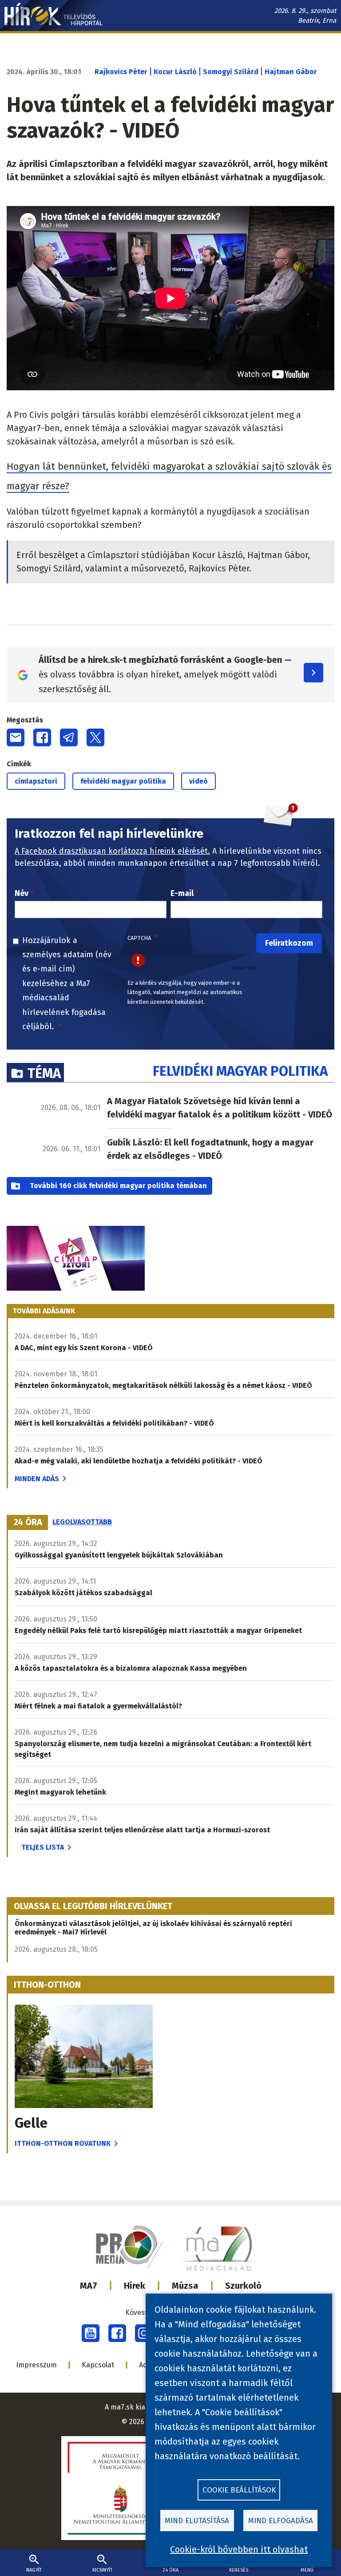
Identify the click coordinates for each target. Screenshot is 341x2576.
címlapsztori (36, 781)
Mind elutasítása (197, 2521)
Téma (44, 1073)
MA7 (89, 2286)
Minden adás (37, 1479)
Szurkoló (243, 2286)
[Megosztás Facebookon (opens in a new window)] (42, 737)
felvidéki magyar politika (123, 781)
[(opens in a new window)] (91, 2333)
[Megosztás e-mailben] (16, 737)
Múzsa (185, 2286)
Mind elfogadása (281, 2521)
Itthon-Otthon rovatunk (63, 2143)
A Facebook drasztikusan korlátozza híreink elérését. (112, 851)
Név (22, 893)
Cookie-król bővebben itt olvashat (239, 2549)
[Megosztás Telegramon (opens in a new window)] (69, 737)
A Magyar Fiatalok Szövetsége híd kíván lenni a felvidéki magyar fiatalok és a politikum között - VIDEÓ (220, 1108)
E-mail (182, 893)
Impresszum (36, 2365)
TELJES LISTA (43, 1847)
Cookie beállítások (239, 2490)
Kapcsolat (98, 2365)
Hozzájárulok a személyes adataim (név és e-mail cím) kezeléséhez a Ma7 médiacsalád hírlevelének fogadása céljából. (67, 983)
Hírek (135, 2286)
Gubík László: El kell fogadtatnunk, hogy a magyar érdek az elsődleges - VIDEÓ (210, 1149)
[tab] (28, 1522)
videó (198, 781)
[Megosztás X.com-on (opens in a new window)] (95, 737)
